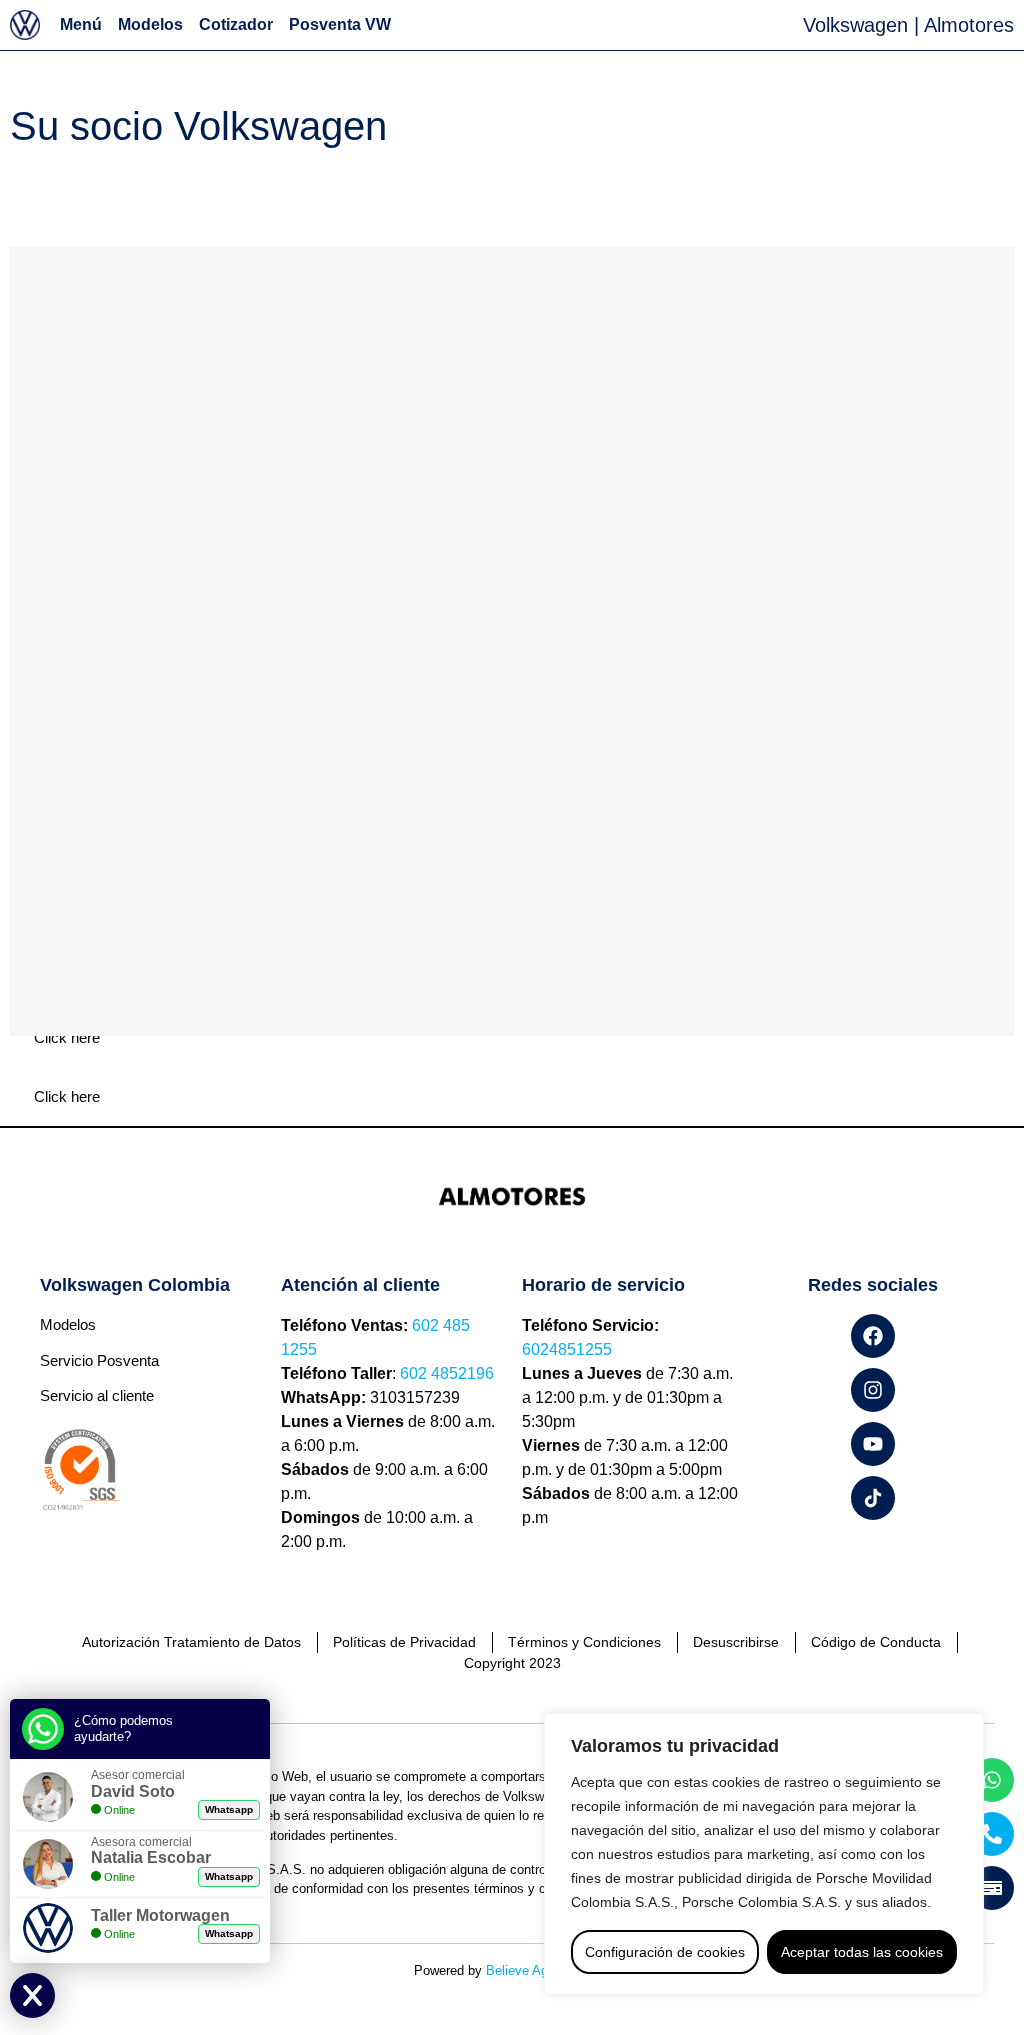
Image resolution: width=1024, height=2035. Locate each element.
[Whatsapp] (992, 1780)
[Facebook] (873, 1336)
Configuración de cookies (665, 1952)
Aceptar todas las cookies (862, 1952)
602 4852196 (447, 1373)
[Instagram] (873, 1390)
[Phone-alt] (992, 1834)
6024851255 (567, 1349)
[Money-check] (992, 1888)
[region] (764, 1854)
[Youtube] (873, 1444)
